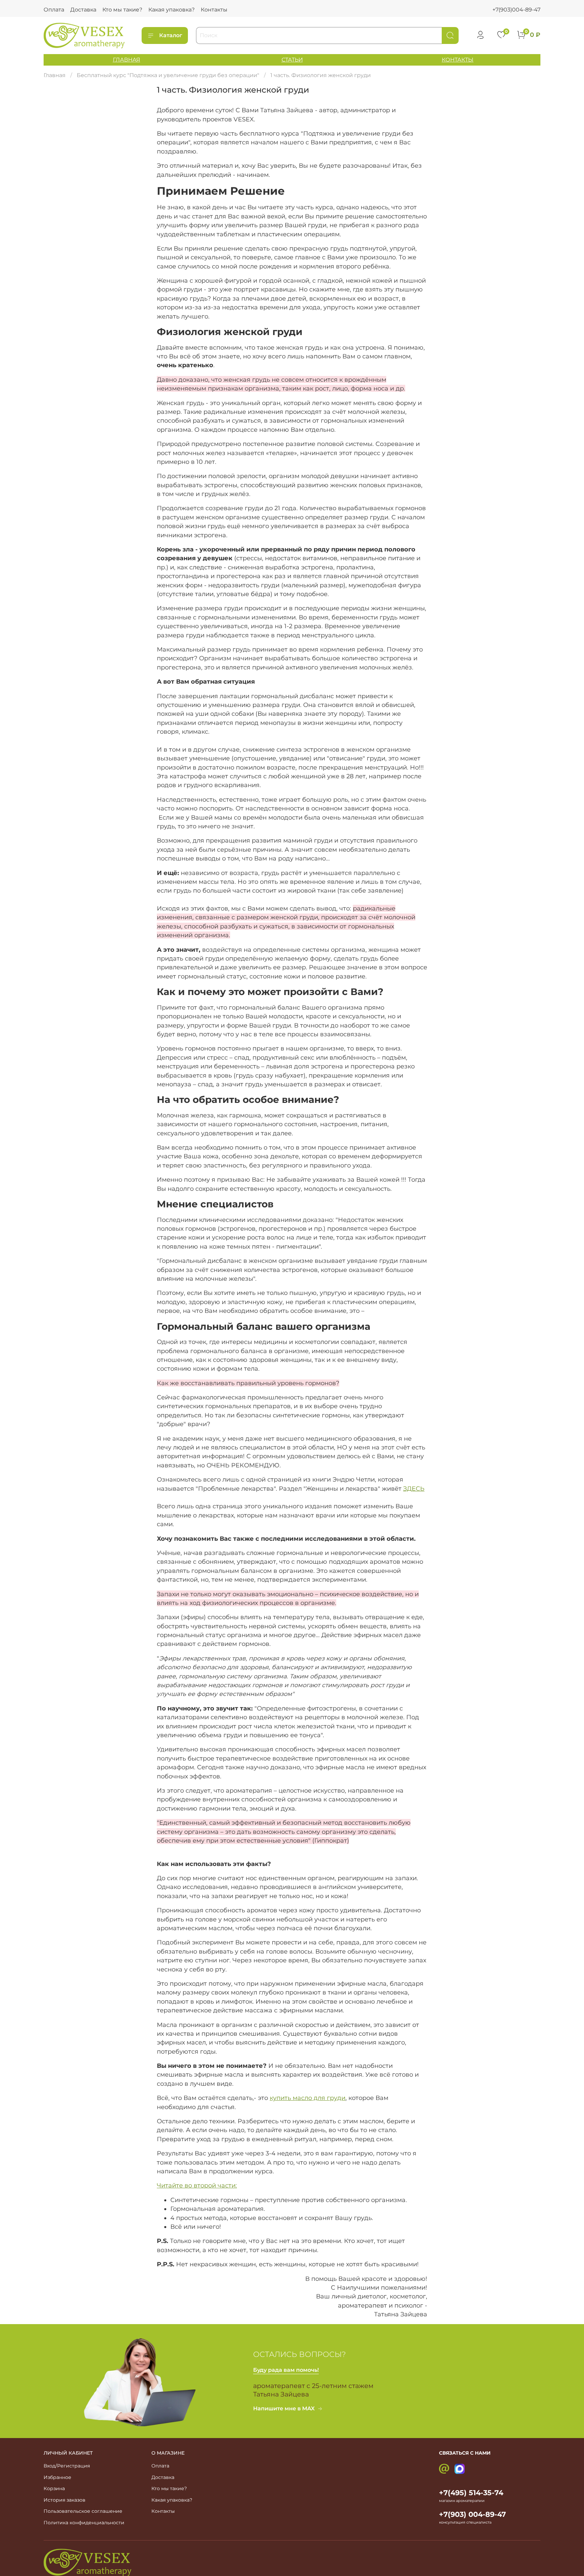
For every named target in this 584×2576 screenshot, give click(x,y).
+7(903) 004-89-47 (472, 2514)
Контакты (214, 10)
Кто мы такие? (122, 10)
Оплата (54, 10)
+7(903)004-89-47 (516, 10)
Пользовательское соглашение (83, 2511)
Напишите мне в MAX (284, 2408)
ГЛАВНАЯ (127, 60)
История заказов (65, 2500)
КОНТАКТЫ (458, 60)
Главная (55, 75)
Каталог (171, 35)
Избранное (57, 2477)
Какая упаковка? (172, 10)
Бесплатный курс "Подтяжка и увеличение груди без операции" (168, 75)
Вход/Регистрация (67, 2466)
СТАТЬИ (292, 60)
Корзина (54, 2488)
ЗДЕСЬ (414, 1488)
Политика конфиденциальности (84, 2523)
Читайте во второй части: (197, 2185)
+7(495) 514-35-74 (471, 2493)
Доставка (83, 10)
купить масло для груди (308, 2098)
